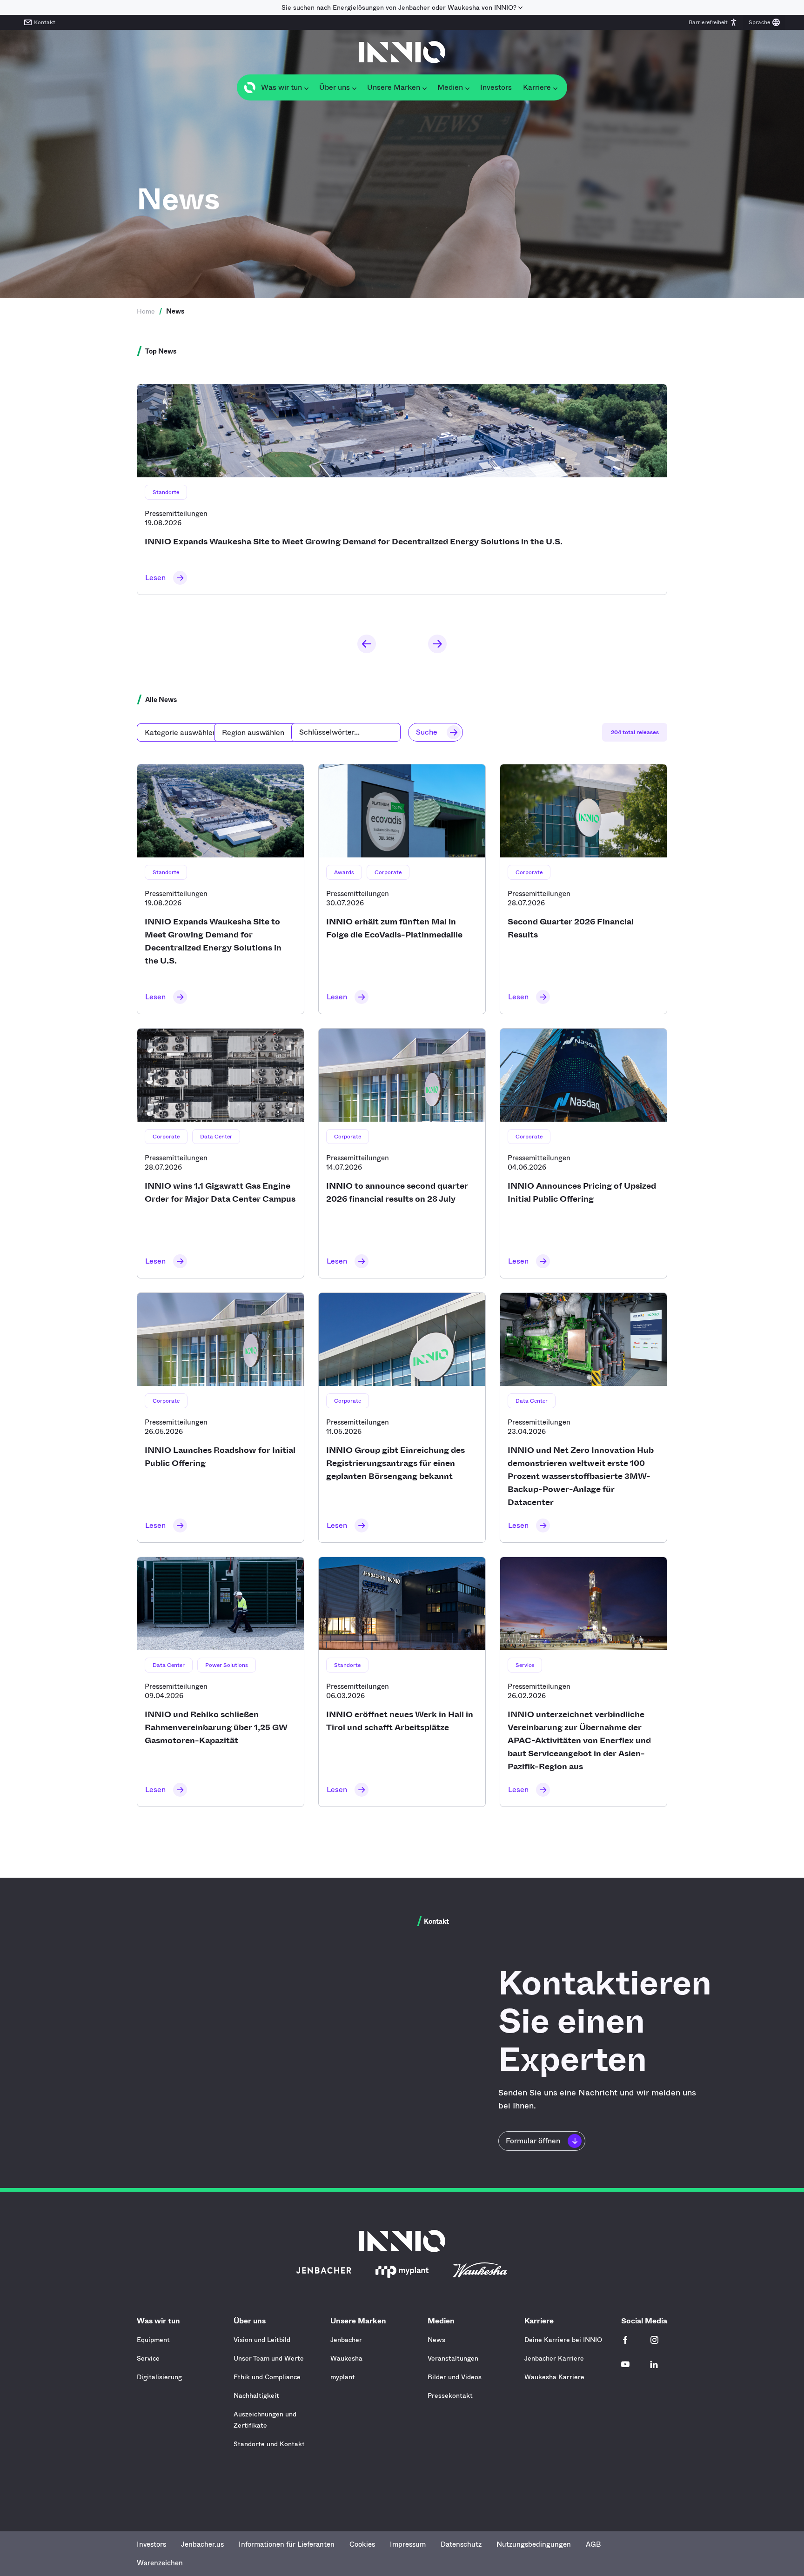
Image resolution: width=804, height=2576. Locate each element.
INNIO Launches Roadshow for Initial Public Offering (221, 1418)
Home (146, 311)
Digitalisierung (159, 2377)
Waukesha (346, 2358)
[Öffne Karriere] (555, 87)
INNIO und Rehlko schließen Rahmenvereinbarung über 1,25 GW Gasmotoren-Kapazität (221, 1682)
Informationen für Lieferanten (287, 2544)
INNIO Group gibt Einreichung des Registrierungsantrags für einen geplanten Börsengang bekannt (402, 1418)
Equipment (153, 2340)
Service (525, 1665)
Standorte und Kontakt (269, 2444)
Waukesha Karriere (554, 2377)
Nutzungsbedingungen (534, 2544)
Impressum (408, 2544)
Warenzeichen (160, 2563)
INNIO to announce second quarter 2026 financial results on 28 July (402, 1153)
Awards (344, 872)
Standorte (166, 492)
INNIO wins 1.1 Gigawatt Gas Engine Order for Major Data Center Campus (221, 1153)
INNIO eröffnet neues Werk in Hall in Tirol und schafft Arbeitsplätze (402, 1682)
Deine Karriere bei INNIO (563, 2340)
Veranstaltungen (453, 2358)
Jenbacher (346, 2340)
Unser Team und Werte (269, 2358)
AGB (593, 2544)
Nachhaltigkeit (256, 2395)
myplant (343, 2377)
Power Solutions (227, 1665)
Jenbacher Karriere (554, 2358)
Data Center (216, 1137)
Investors (151, 2544)
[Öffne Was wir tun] (306, 87)
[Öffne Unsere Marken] (424, 87)
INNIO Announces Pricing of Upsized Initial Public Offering (583, 1153)
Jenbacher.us (202, 2544)
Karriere (539, 2321)
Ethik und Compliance (267, 2377)
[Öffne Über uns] (354, 87)
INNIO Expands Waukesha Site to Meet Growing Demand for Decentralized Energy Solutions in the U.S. (402, 489)
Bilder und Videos (455, 2377)
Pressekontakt (450, 2395)
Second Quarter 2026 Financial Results (583, 889)
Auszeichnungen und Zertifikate (265, 2420)
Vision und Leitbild (262, 2340)
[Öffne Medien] (467, 87)
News (436, 2340)
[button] (713, 22)
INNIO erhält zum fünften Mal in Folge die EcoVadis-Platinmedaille (402, 889)
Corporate (388, 872)
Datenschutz (461, 2544)
